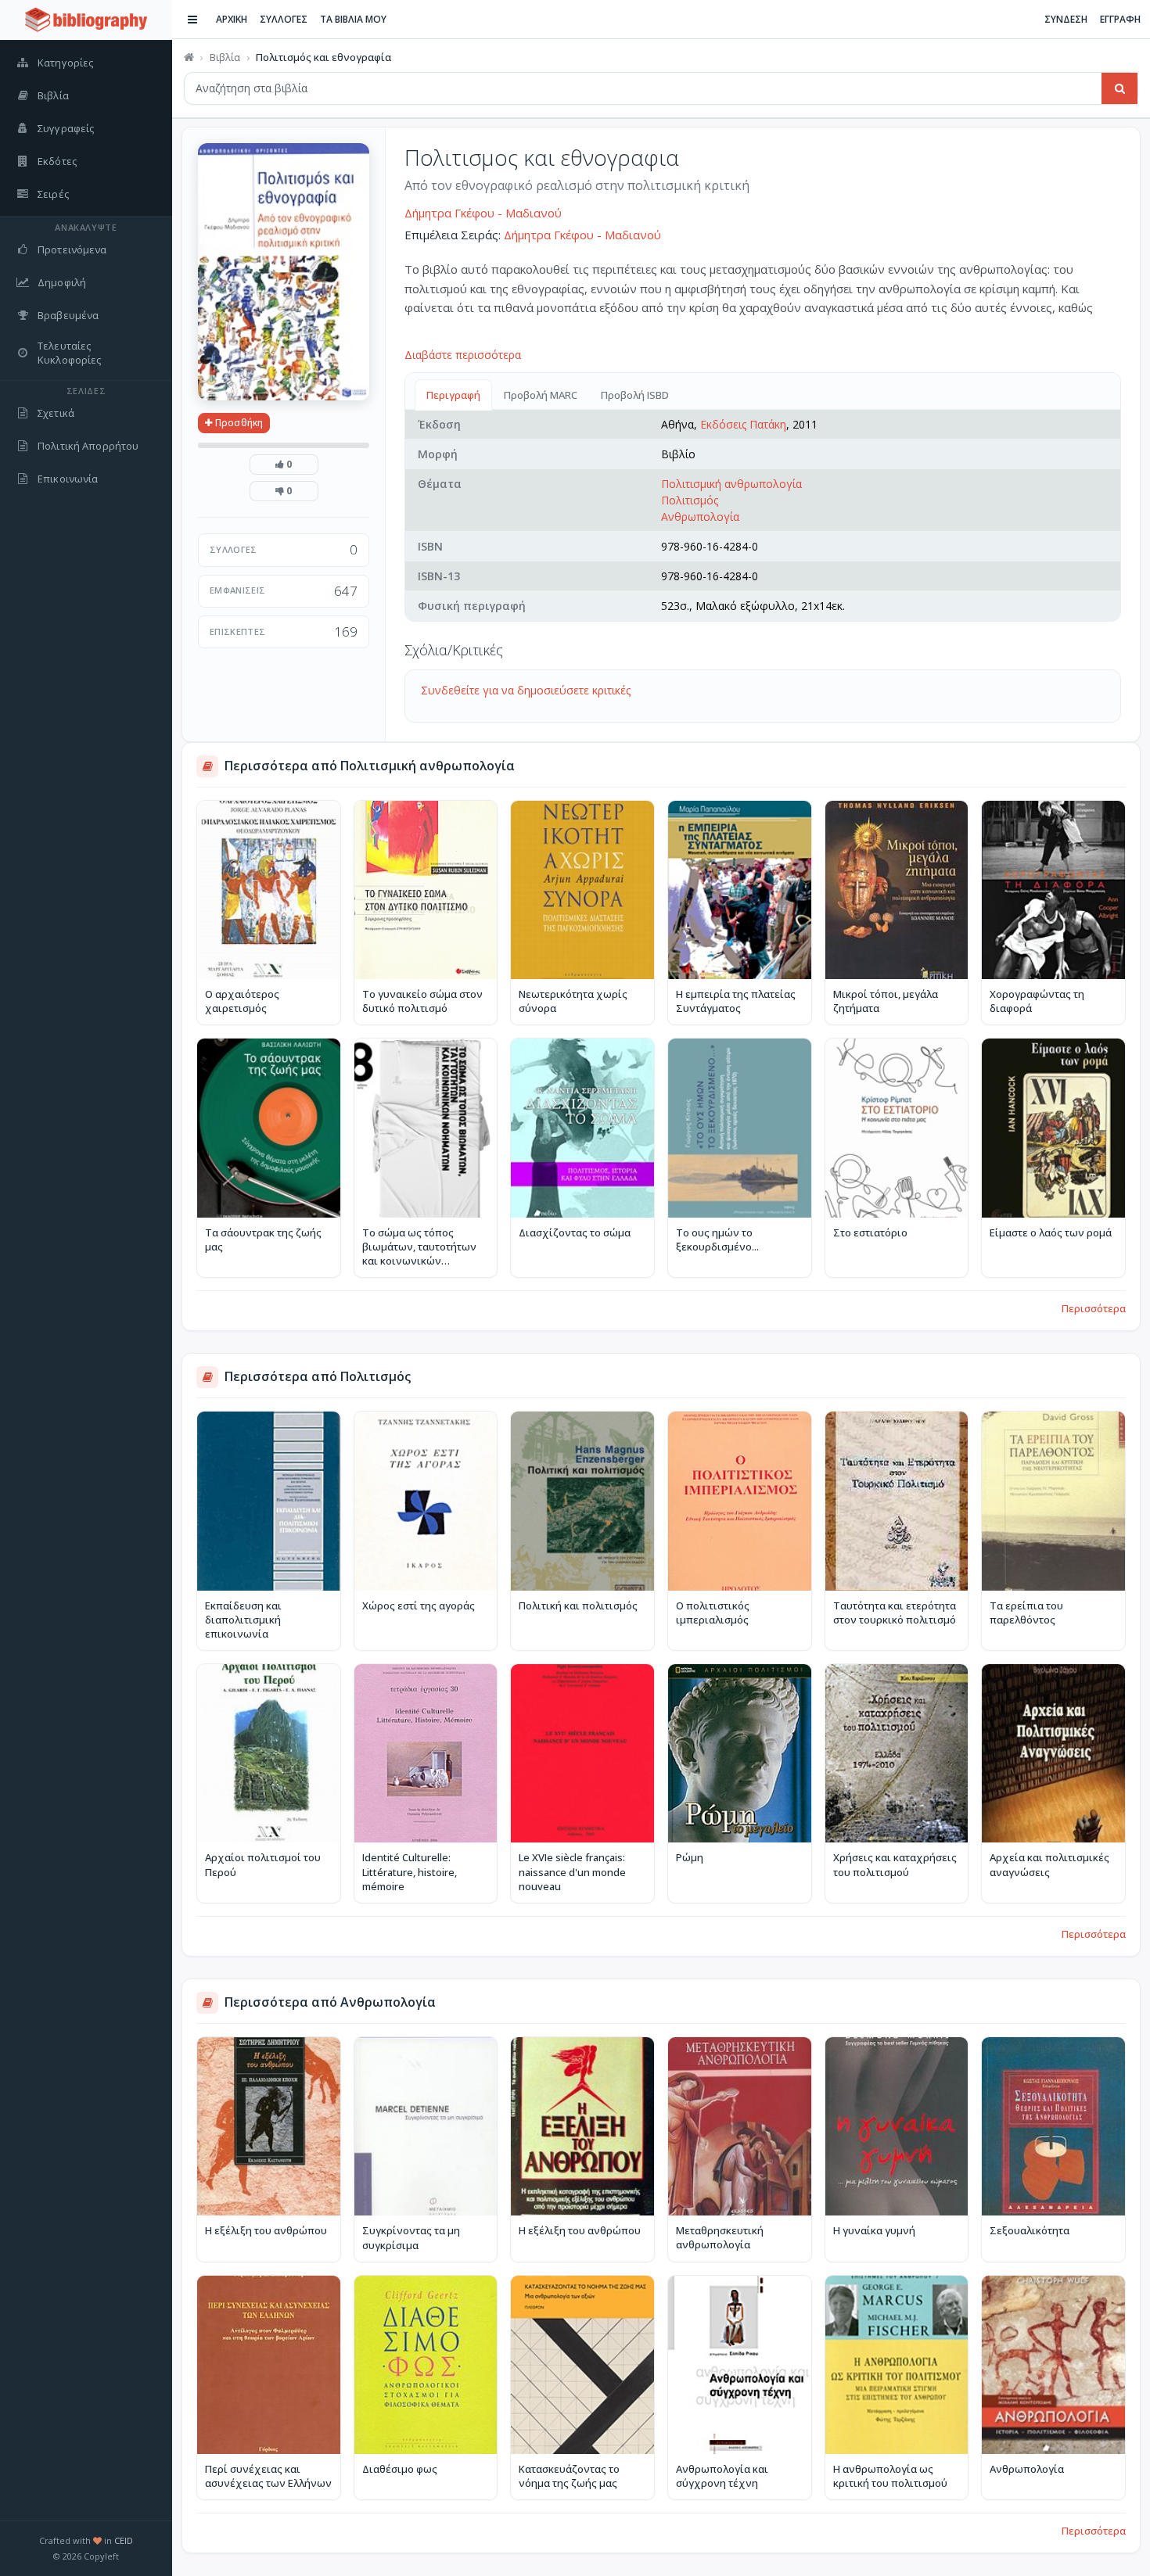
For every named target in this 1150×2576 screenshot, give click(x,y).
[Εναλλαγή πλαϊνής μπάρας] (192, 20)
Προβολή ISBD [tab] (635, 395)
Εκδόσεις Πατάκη (743, 424)
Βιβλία (225, 57)
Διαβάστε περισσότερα (463, 355)
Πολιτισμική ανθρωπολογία (731, 484)
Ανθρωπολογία (700, 517)
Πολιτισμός (690, 500)
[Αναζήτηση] (1119, 88)
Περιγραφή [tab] (453, 395)
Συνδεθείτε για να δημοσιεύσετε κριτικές (526, 690)
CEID (124, 2540)
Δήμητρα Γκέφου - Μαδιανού (483, 213)
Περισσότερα (1094, 1308)
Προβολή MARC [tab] (541, 395)
